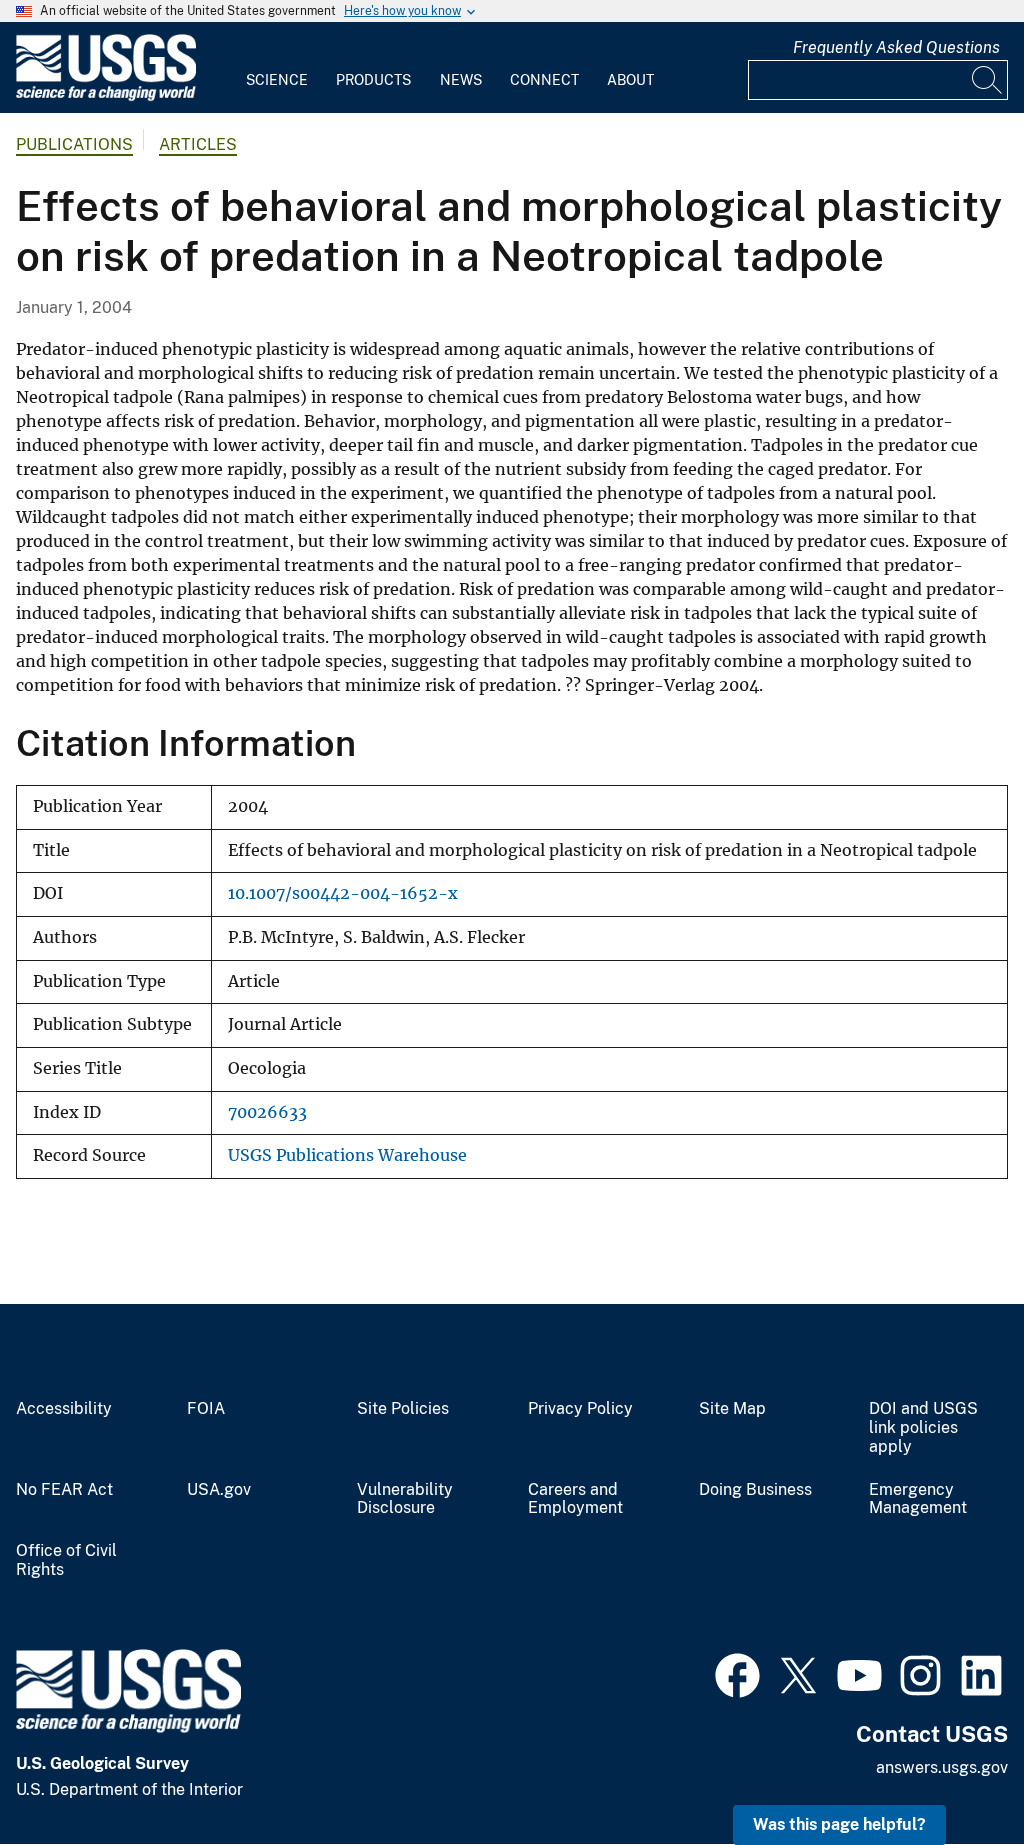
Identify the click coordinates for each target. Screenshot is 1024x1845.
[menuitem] (277, 68)
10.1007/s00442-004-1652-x (343, 893)
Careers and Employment (575, 1499)
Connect (544, 80)
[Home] (106, 96)
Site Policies (403, 1409)
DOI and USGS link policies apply (923, 1428)
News (461, 80)
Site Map (732, 1409)
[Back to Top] (951, 1772)
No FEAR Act (64, 1490)
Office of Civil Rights (66, 1560)
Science (277, 80)
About (630, 80)
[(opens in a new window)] (737, 1673)
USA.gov (219, 1490)
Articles (198, 144)
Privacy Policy (580, 1409)
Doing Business (755, 1490)
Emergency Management (918, 1499)
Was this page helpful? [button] (839, 1824)
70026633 (267, 1112)
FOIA (206, 1409)
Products (373, 80)
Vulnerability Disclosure (405, 1499)
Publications (74, 144)
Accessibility (64, 1409)
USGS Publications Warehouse (347, 1155)
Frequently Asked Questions (896, 47)
